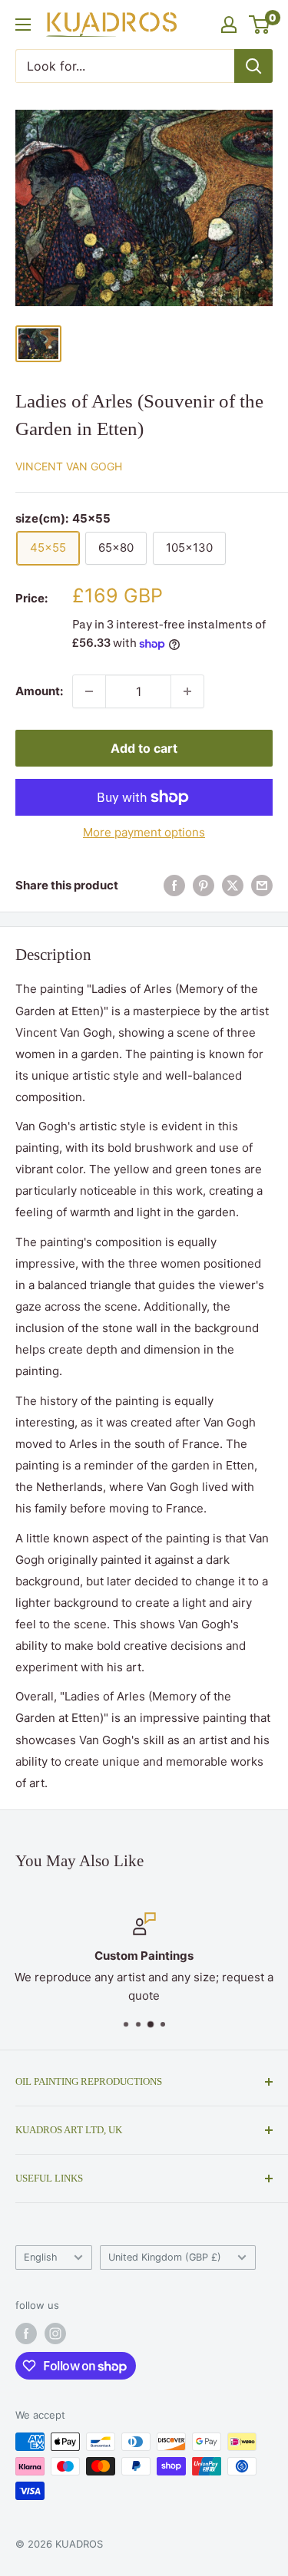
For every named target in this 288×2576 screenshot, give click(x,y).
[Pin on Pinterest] (204, 885)
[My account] (229, 25)
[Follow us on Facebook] (26, 2334)
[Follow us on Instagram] (55, 2334)
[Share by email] (262, 885)
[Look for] (253, 66)
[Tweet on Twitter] (233, 885)
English (41, 2257)
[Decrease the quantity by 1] (89, 691)
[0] (260, 25)
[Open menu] (23, 25)
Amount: (39, 691)
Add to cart (144, 748)
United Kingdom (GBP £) (165, 2257)
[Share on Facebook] (174, 885)
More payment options (144, 832)
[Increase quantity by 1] (187, 691)
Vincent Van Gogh (69, 466)
